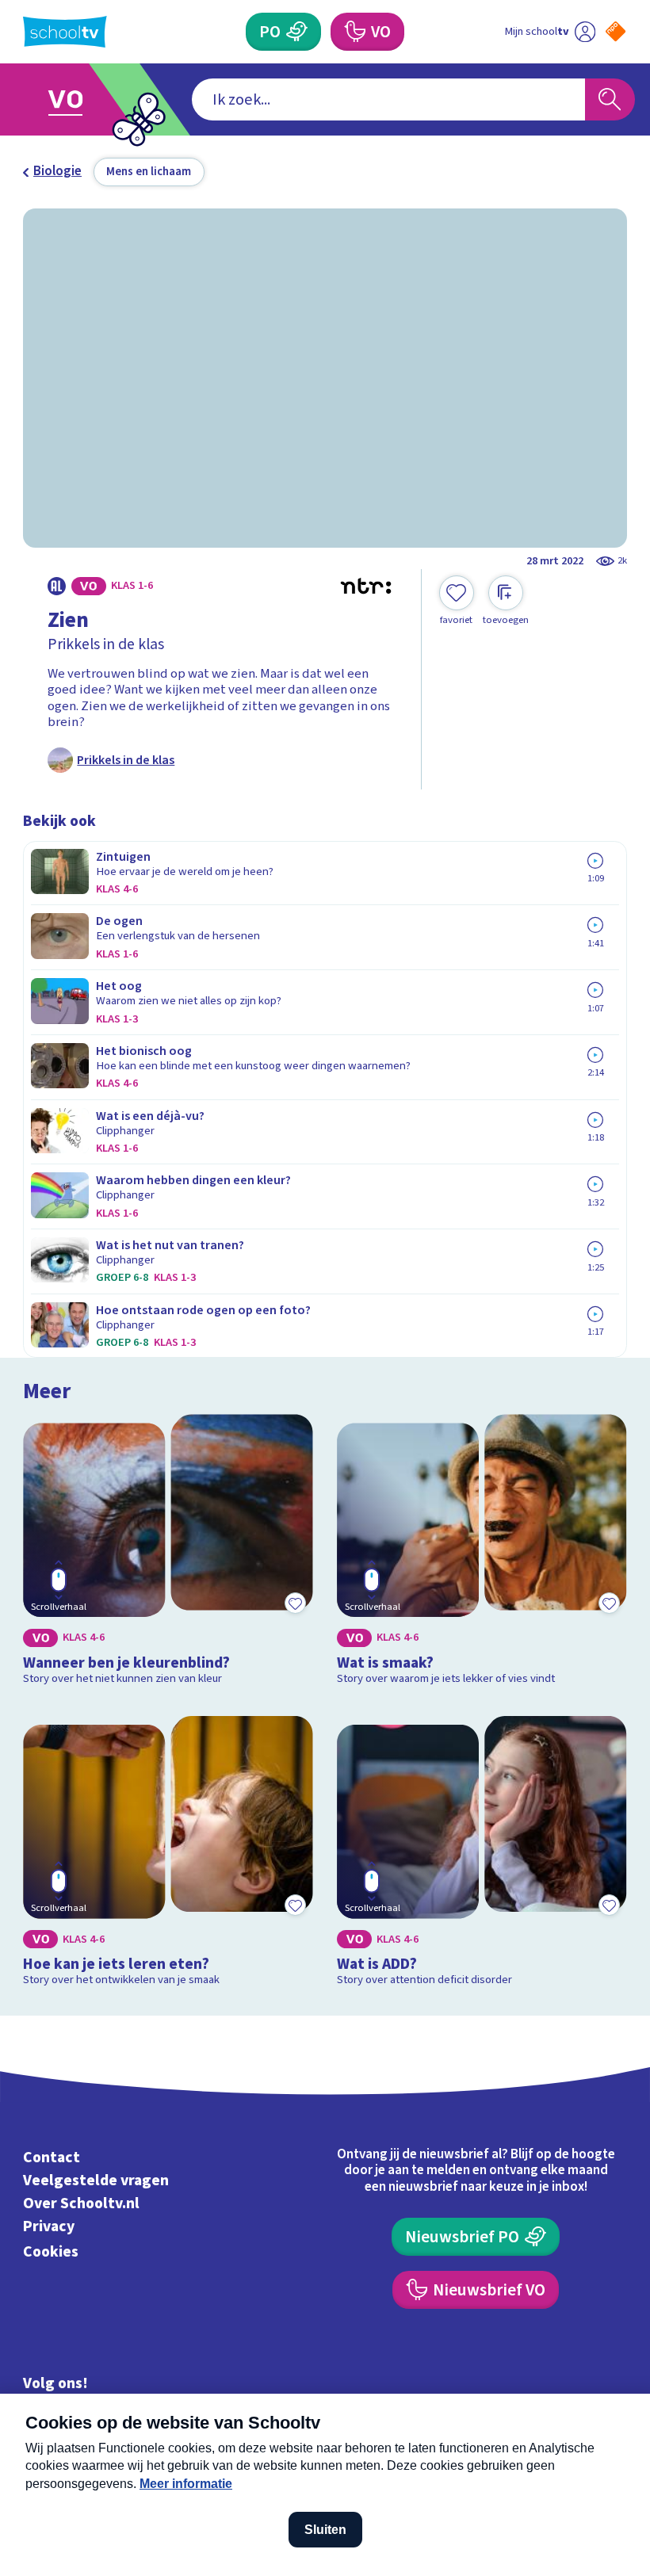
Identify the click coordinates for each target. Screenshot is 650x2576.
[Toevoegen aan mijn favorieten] (296, 1603)
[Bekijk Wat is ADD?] (482, 1855)
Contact (52, 2157)
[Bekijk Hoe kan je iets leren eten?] (168, 1855)
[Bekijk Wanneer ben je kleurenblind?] (168, 1553)
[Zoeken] (610, 99)
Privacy (49, 2226)
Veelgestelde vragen (96, 2180)
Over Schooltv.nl (81, 2203)
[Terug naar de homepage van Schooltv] (65, 32)
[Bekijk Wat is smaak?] (482, 1553)
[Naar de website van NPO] (616, 31)
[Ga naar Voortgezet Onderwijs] (77, 99)
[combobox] (388, 99)
